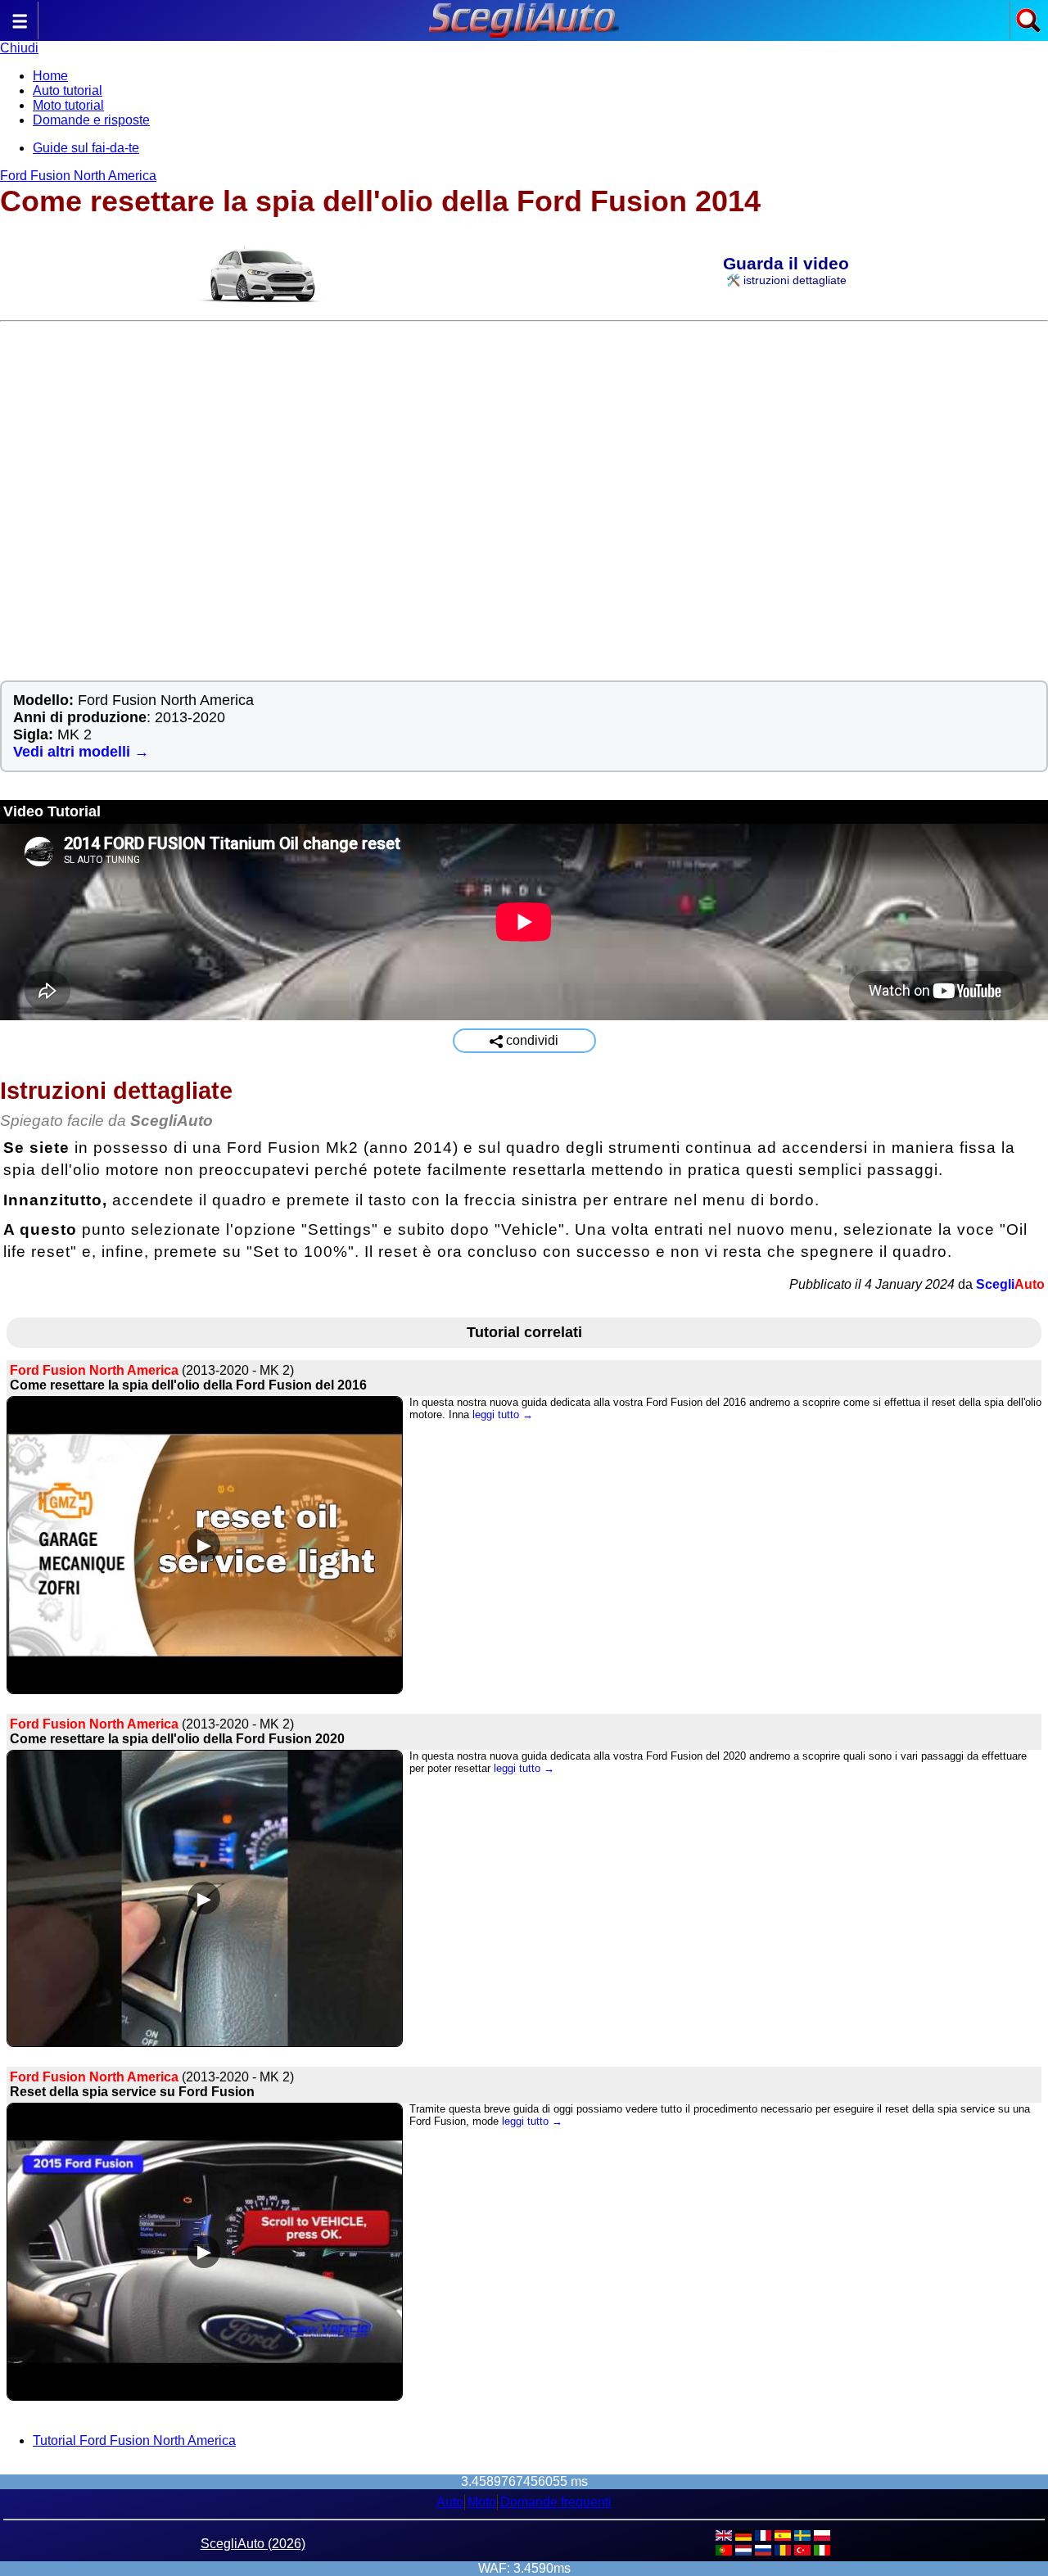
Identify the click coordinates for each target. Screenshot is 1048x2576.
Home (50, 76)
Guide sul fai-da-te (86, 148)
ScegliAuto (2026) (253, 2544)
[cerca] (1028, 29)
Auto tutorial (68, 90)
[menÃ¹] (20, 29)
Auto (450, 2502)
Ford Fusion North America (78, 176)
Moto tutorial (68, 105)
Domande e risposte (91, 120)
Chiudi (19, 48)
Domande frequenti (556, 2502)
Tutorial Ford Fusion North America (134, 2440)
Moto (482, 2502)
